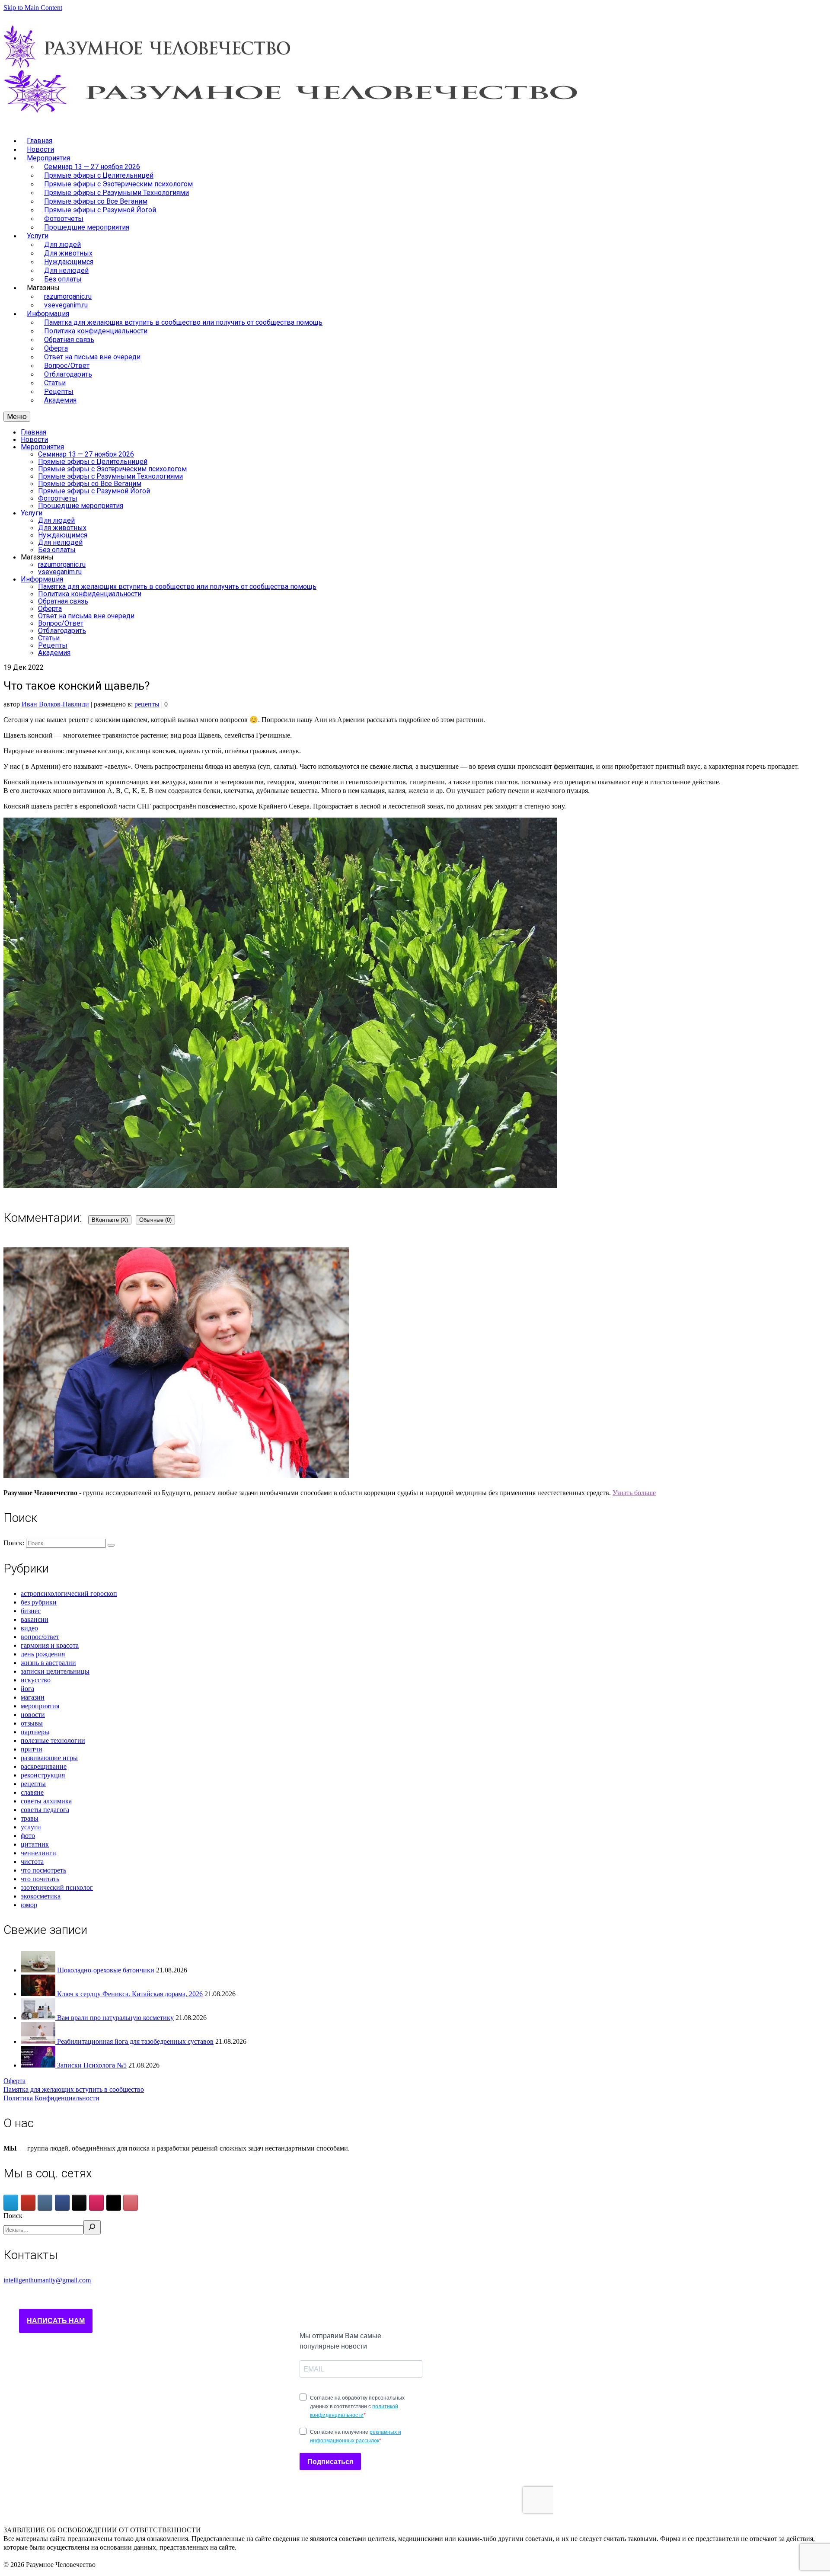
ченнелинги (38, 1853)
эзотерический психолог (57, 1887)
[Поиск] (92, 2227)
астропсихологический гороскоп (69, 1593)
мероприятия (40, 1706)
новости (33, 1715)
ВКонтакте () (110, 1220)
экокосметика (41, 1896)
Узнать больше (634, 1493)
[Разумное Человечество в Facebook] (62, 2203)
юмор (29, 1905)
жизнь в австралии (48, 1663)
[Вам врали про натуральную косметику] (39, 2018)
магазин (33, 1697)
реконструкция (43, 1775)
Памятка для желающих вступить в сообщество (74, 2089)
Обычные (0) (155, 1220)
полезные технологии (53, 1740)
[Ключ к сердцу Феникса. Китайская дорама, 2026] (39, 1994)
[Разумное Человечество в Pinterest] (131, 2203)
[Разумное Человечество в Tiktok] (79, 2203)
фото (28, 1836)
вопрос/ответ (40, 1637)
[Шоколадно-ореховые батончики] (39, 1970)
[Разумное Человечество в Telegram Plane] (11, 2203)
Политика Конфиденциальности (51, 2098)
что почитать (40, 1879)
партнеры (35, 1732)
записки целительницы (55, 1671)
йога (27, 1689)
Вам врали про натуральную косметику (115, 2018)
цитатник (35, 1844)
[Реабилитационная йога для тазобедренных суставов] (39, 2041)
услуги (31, 1827)
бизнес (31, 1611)
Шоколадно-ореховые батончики (106, 1970)
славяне (32, 1792)
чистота (32, 1862)
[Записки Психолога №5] (39, 2065)
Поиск (13, 2216)
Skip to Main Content (33, 8)
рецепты (147, 704)
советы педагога (45, 1810)
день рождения (43, 1654)
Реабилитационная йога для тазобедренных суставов (135, 2041)
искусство (36, 1680)
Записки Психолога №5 (92, 2065)
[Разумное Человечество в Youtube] (28, 2203)
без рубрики (39, 1602)
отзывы (32, 1723)
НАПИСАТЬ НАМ (56, 2321)
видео (29, 1628)
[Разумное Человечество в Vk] (45, 2203)
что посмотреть (43, 1870)
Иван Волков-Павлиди (55, 704)
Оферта (14, 2081)
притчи (32, 1749)
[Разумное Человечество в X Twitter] (114, 2203)
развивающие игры (49, 1758)
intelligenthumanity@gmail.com (47, 2280)
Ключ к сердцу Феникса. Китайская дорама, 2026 (130, 1994)
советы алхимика (46, 1801)
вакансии (35, 1619)
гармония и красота (50, 1645)
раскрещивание (44, 1766)
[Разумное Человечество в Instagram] (96, 2203)
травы (30, 1818)
